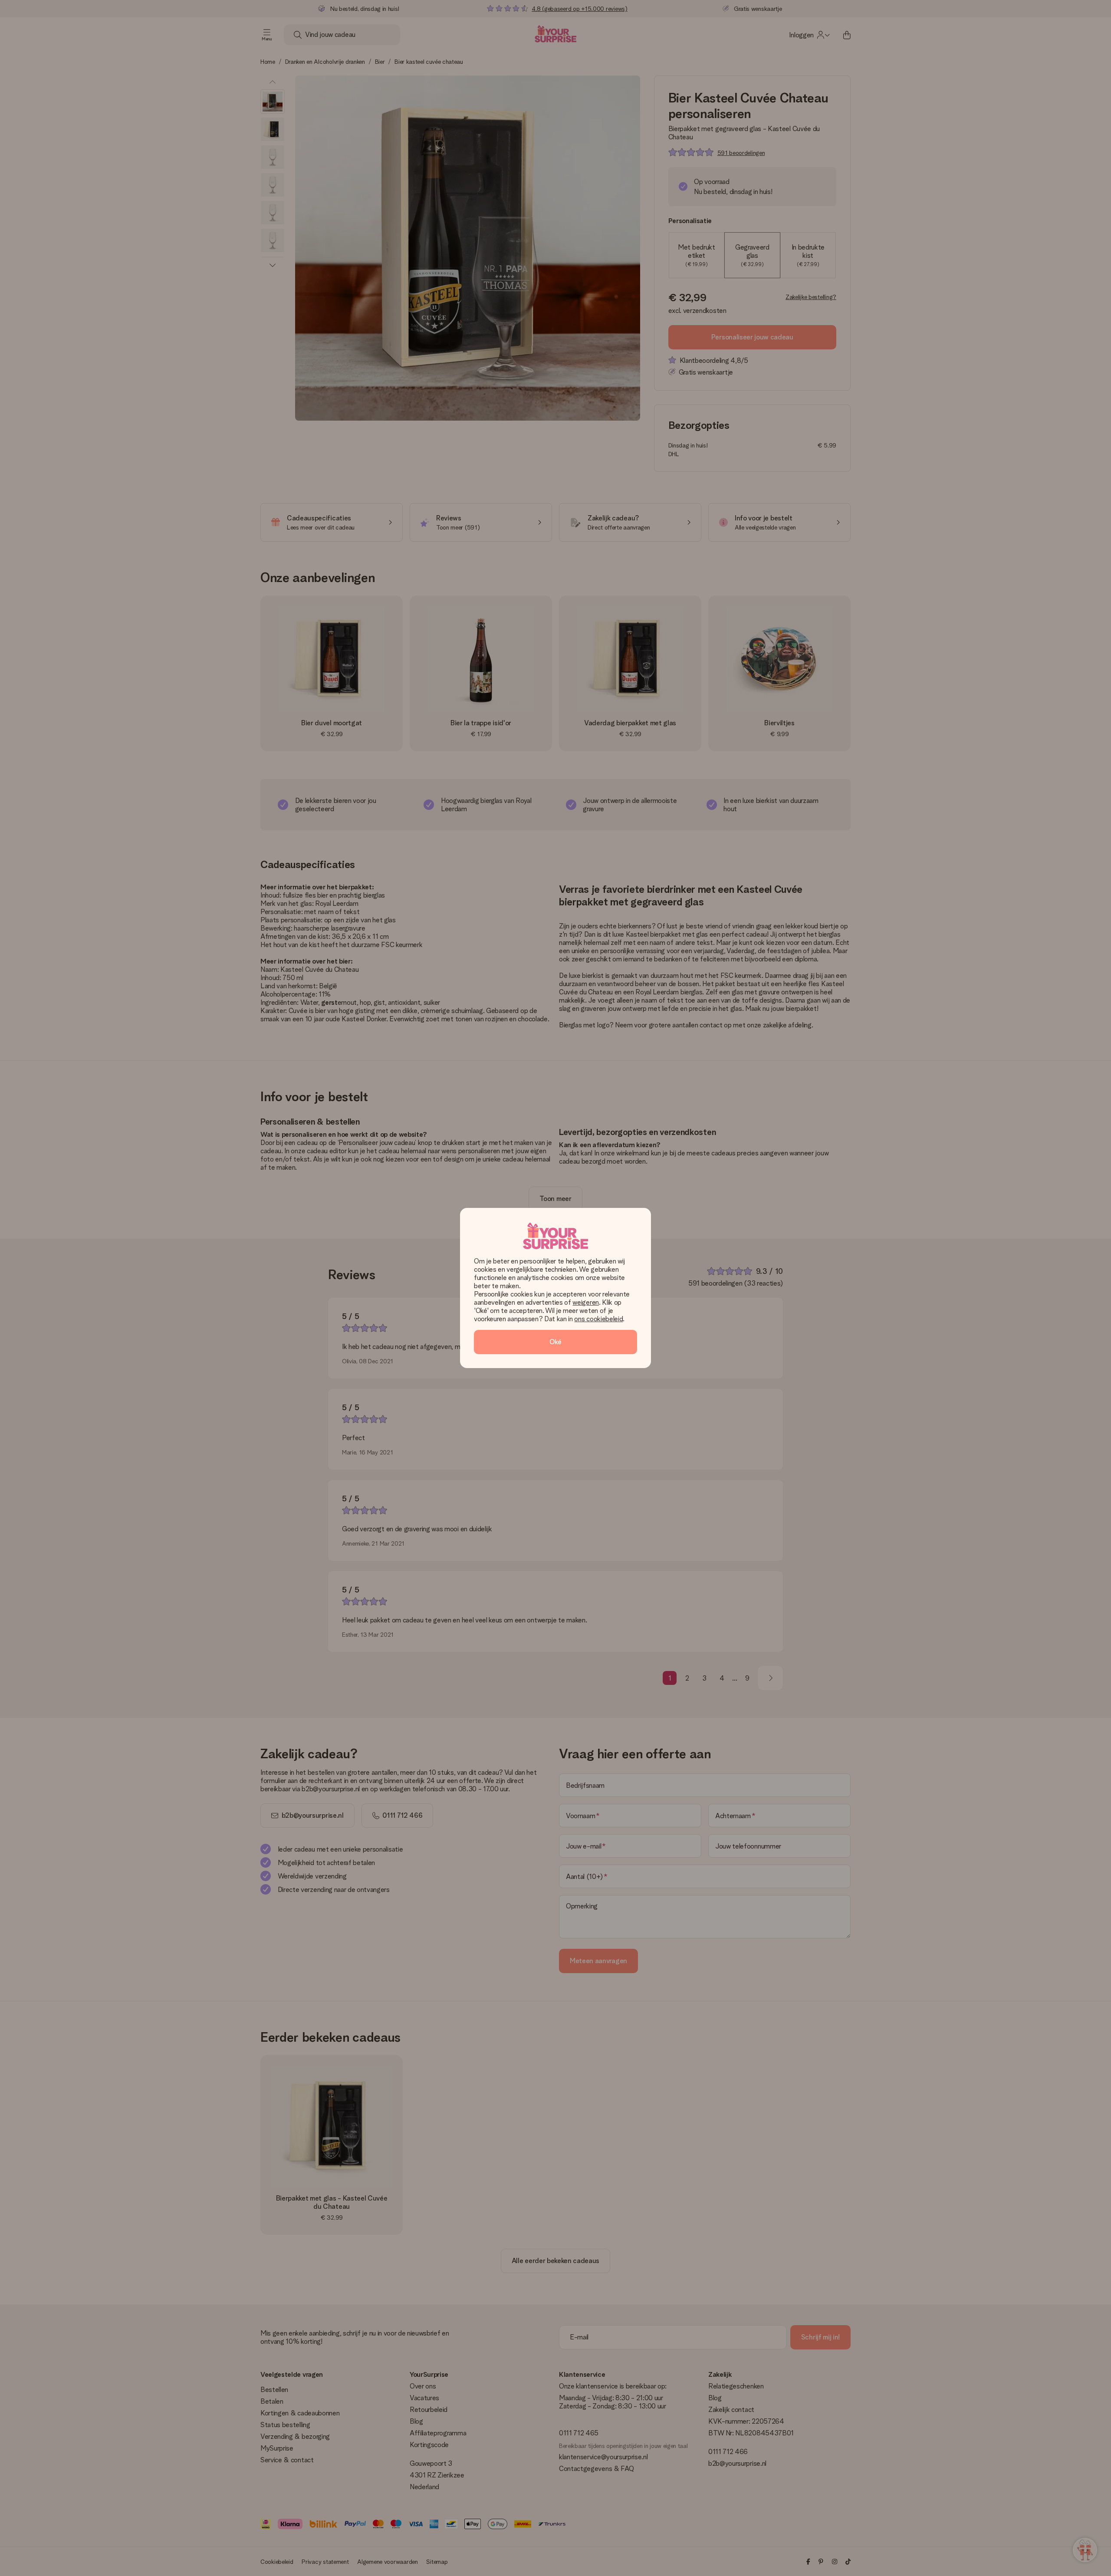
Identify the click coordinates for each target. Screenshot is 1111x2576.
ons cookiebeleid (598, 1319)
